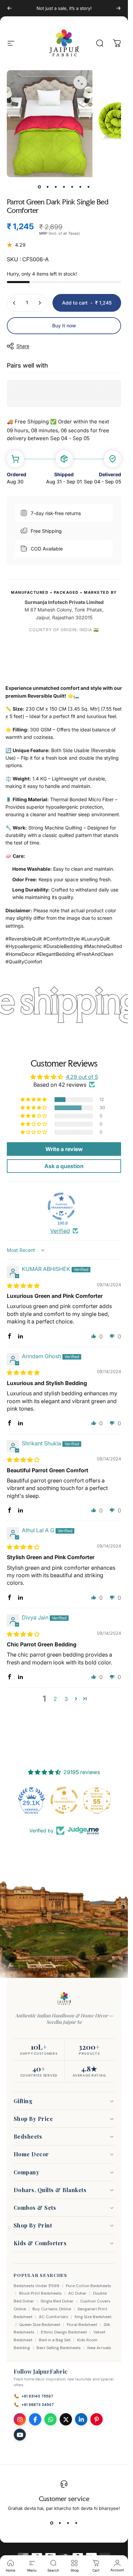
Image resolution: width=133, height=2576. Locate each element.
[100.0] (61, 1206)
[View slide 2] (60, 2523)
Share (23, 346)
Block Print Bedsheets (40, 2293)
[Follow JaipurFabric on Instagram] (20, 2419)
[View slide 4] (76, 2523)
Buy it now (64, 325)
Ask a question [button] (64, 1166)
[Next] (118, 8)
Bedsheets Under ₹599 (36, 2286)
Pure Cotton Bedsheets (88, 2286)
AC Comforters (54, 2317)
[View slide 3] (68, 2523)
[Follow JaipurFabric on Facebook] (35, 2419)
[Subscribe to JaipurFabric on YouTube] (20, 2435)
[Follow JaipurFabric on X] (66, 2419)
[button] (34, 1100)
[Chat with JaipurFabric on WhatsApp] (50, 2419)
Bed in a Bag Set (55, 2340)
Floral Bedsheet (82, 2325)
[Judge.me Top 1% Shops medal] (97, 1800)
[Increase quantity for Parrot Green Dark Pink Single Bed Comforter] (40, 303)
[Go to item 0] (40, 187)
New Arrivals (99, 2348)
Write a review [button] (64, 1149)
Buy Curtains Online (52, 2309)
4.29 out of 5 (82, 1077)
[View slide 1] (52, 2523)
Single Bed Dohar (57, 2301)
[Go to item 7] (89, 187)
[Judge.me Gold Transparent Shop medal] (31, 1800)
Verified (60, 1231)
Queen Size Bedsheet (40, 2325)
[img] (23, 1286)
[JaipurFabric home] (64, 1999)
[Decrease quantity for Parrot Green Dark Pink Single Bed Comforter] (14, 303)
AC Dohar (77, 2293)
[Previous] (10, 8)
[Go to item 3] (56, 187)
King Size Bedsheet (93, 2317)
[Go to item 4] (64, 187)
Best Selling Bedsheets (59, 2348)
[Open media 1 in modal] (80, 82)
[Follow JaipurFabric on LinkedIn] (81, 2419)
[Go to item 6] (80, 187)
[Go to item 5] (72, 187)
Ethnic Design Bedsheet (64, 2332)
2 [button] (55, 1699)
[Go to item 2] (48, 187)
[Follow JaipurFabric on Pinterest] (97, 2419)
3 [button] (66, 1699)
